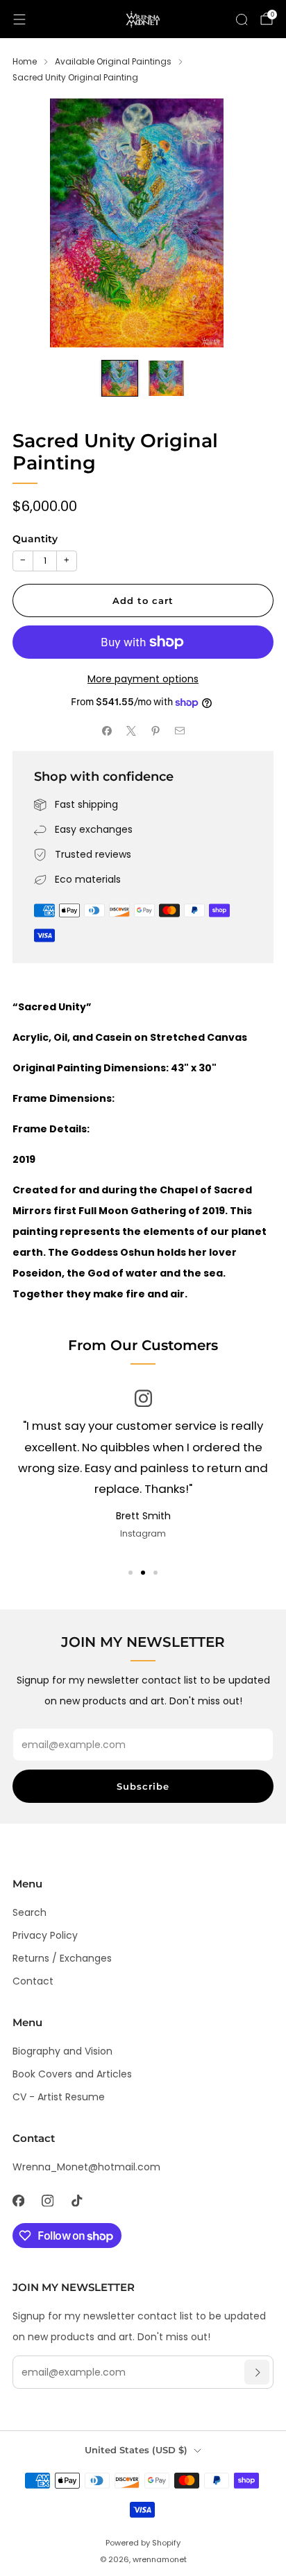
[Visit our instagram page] (47, 2200)
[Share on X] (131, 731)
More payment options (143, 679)
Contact (33, 1981)
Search (30, 1912)
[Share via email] (179, 731)
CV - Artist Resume (59, 2097)
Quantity (35, 539)
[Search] (242, 19)
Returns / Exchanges (62, 1958)
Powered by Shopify (143, 2543)
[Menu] (19, 19)
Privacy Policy (45, 1935)
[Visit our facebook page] (18, 2200)
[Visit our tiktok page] (76, 2200)
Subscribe (143, 1786)
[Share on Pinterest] (155, 731)
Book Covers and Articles (72, 2074)
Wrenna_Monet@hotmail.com (86, 2167)
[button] (131, 1573)
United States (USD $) (136, 2450)
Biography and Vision (62, 2051)
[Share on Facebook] (107, 731)
